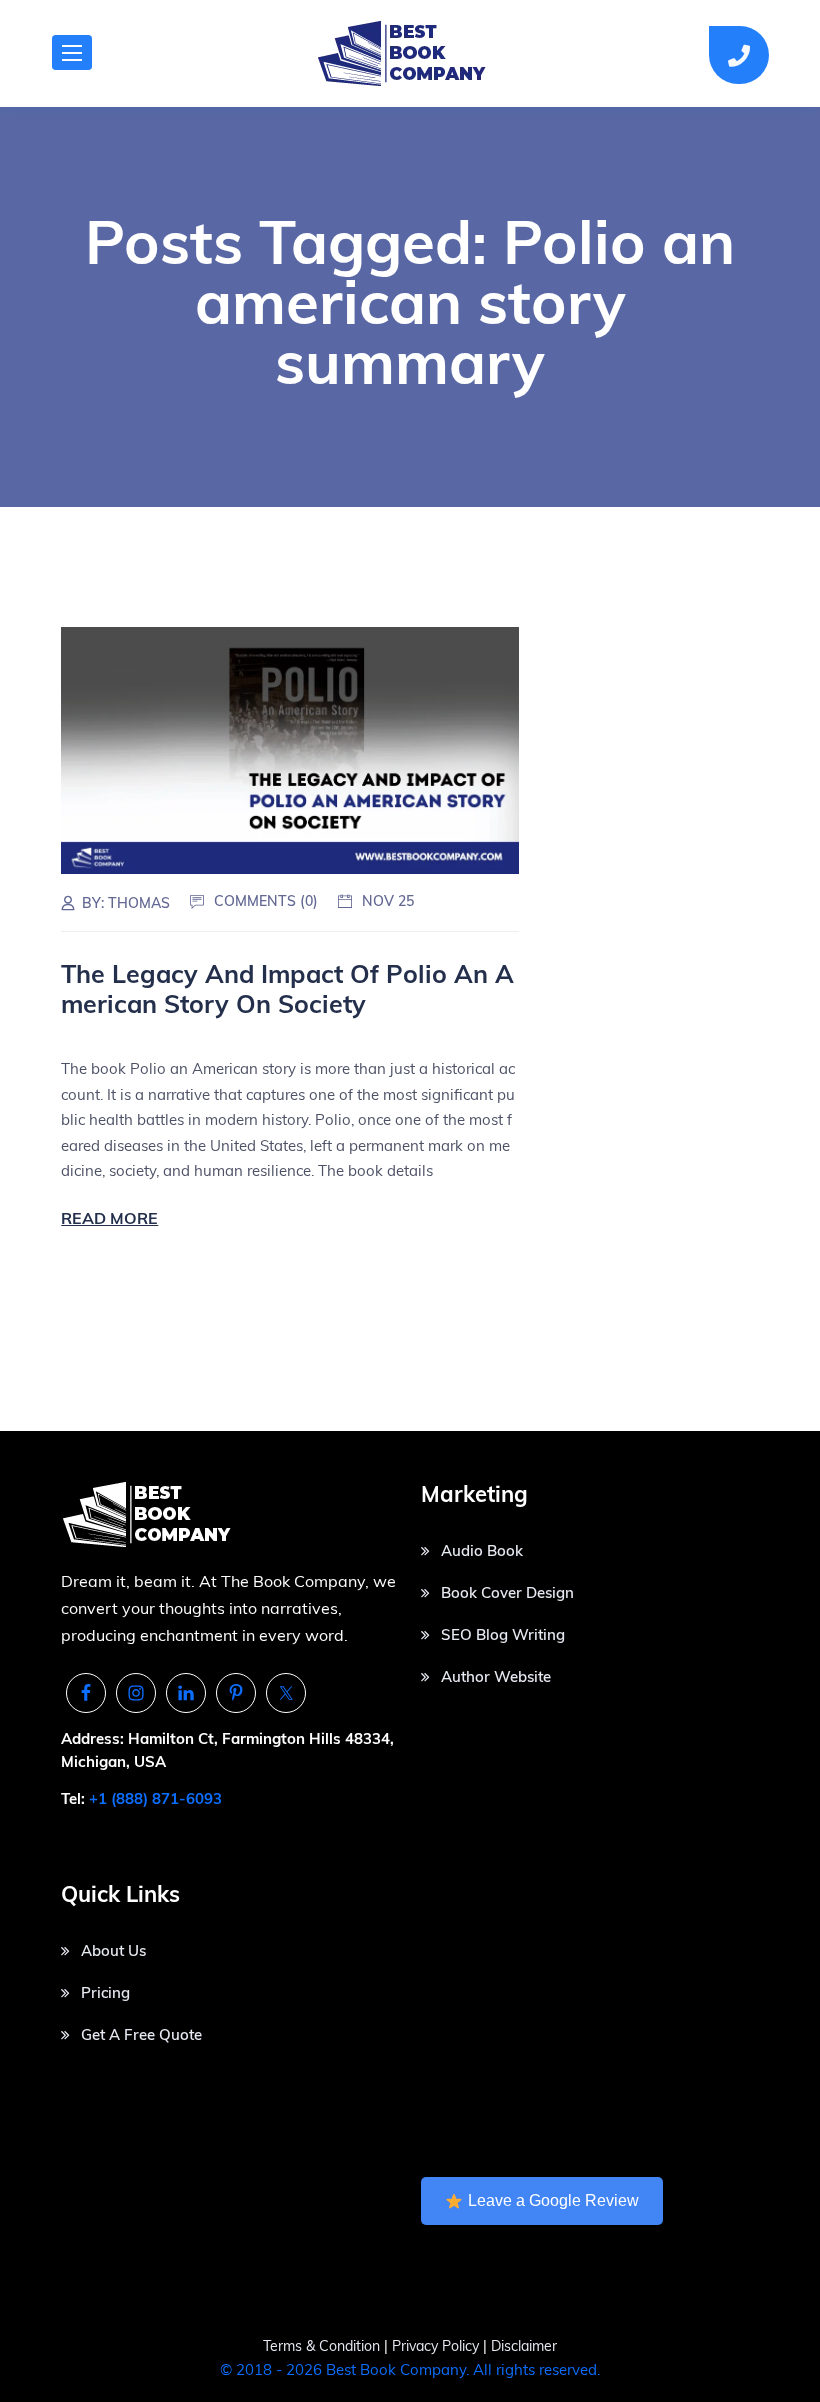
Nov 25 (388, 901)
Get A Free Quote (141, 2034)
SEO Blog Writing (503, 1634)
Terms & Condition (321, 2346)
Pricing (105, 1992)
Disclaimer (524, 2346)
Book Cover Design (507, 1592)
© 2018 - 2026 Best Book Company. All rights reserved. (410, 2369)
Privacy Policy (437, 2346)
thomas (139, 903)
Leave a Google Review (553, 2200)
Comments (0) (266, 901)
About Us (113, 1950)
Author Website (496, 1676)
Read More (109, 1218)
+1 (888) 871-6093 (155, 1798)
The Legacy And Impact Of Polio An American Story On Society (287, 988)
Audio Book (482, 1550)
